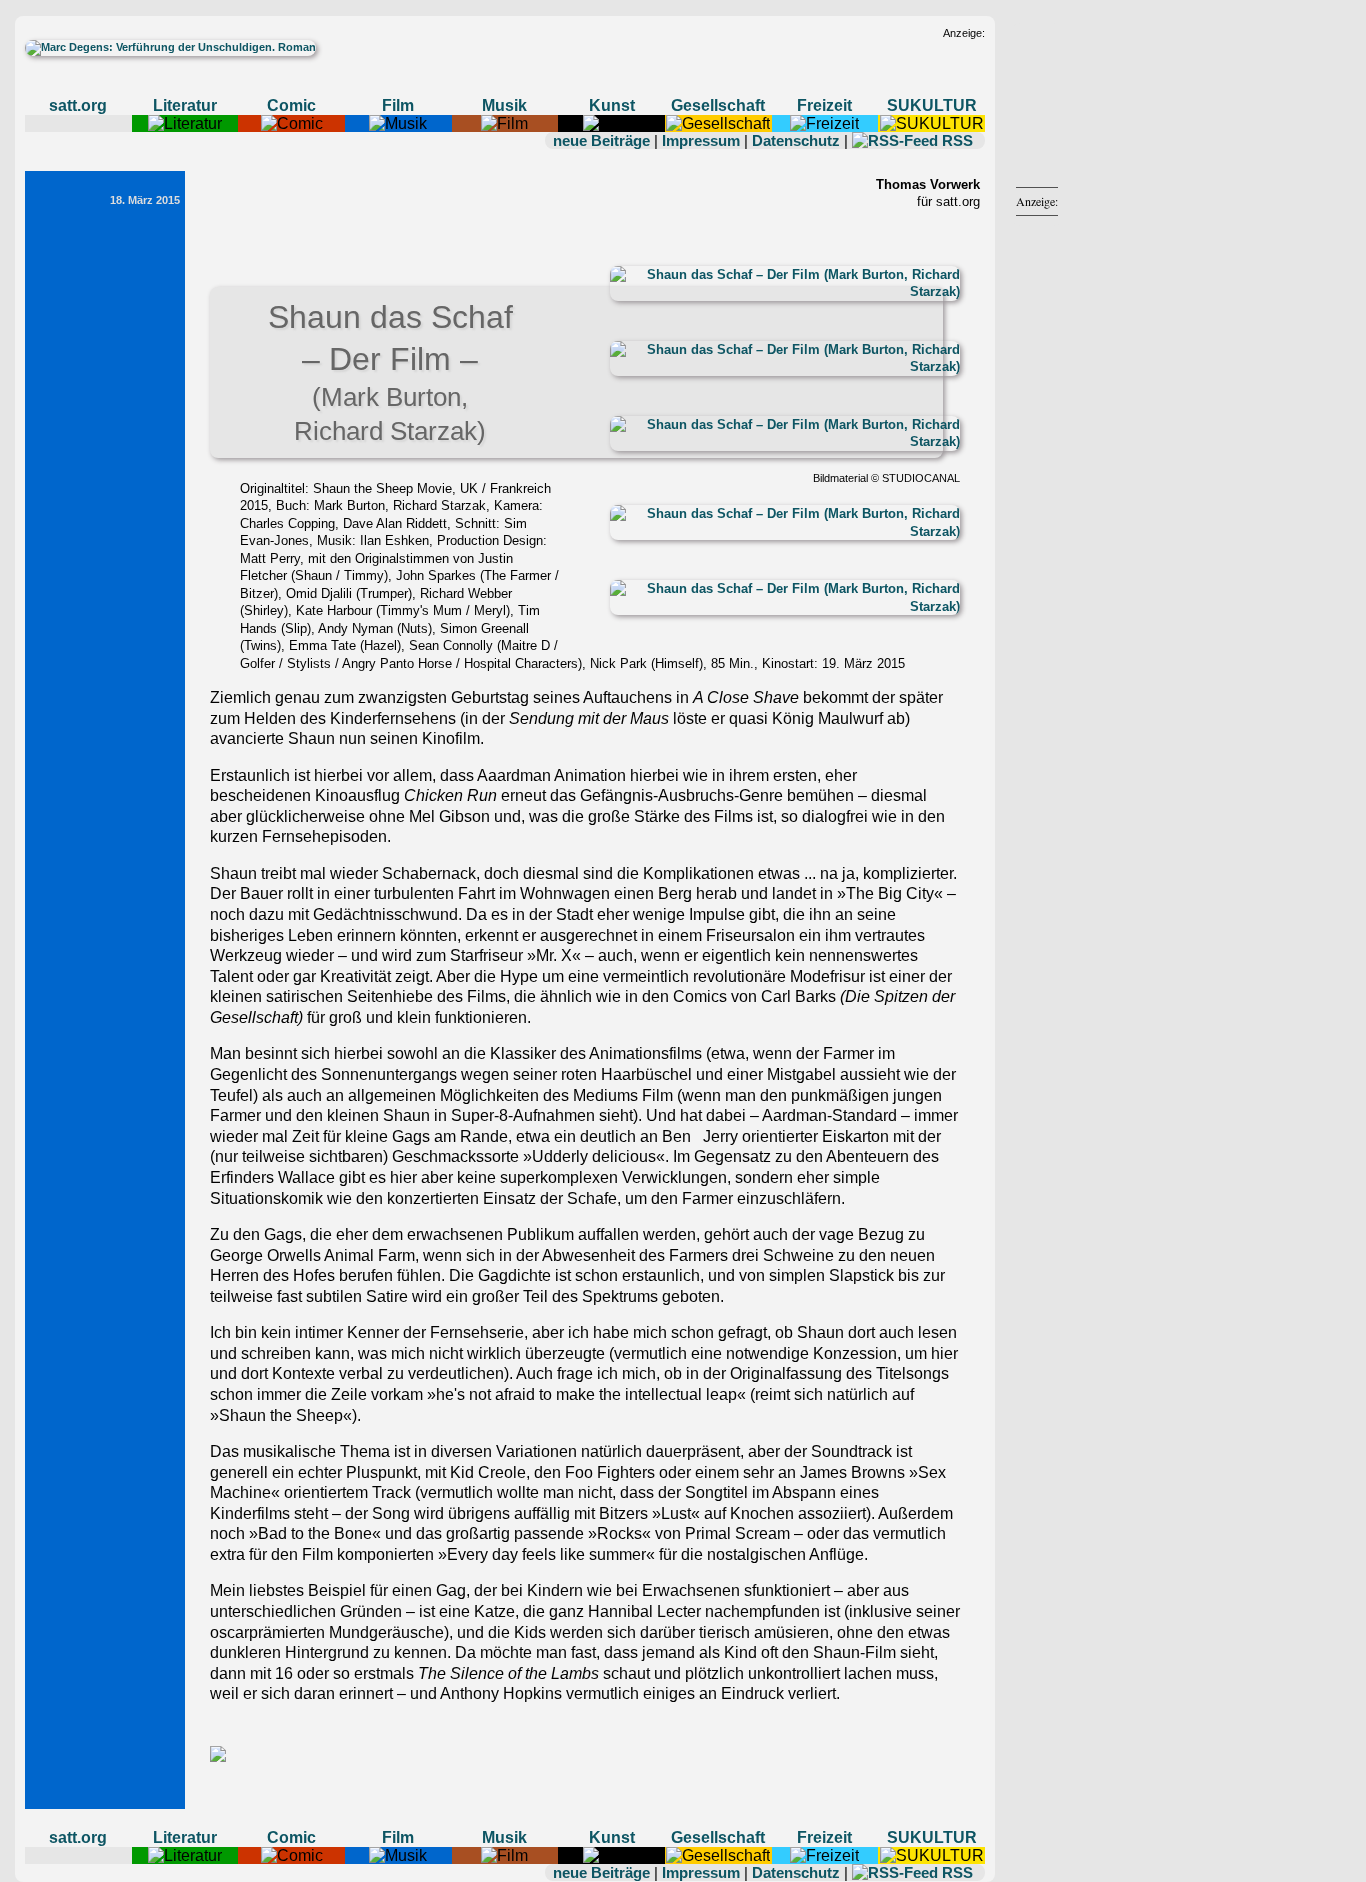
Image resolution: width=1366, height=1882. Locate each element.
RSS (957, 140)
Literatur (185, 105)
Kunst (612, 105)
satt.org (78, 105)
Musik (504, 105)
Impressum (701, 140)
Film (398, 105)
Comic (291, 105)
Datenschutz (796, 140)
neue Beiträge (601, 140)
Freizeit (824, 105)
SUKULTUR (932, 105)
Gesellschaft (718, 105)
